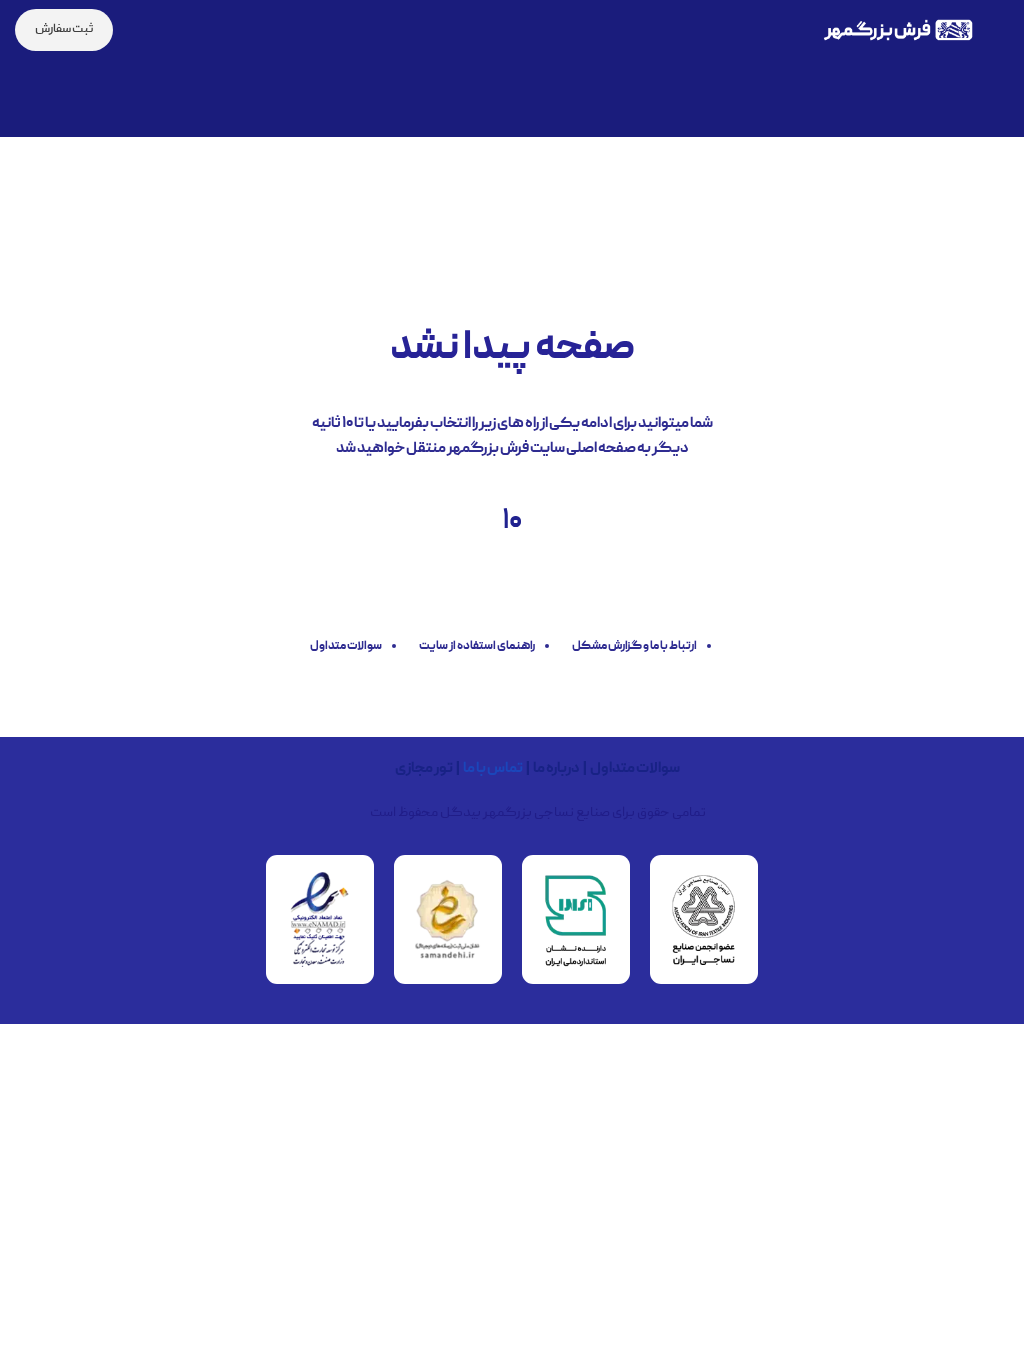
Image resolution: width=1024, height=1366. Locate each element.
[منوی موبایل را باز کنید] (1001, 30)
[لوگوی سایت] (898, 31)
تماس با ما (493, 769)
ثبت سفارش (64, 29)
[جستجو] (141, 30)
